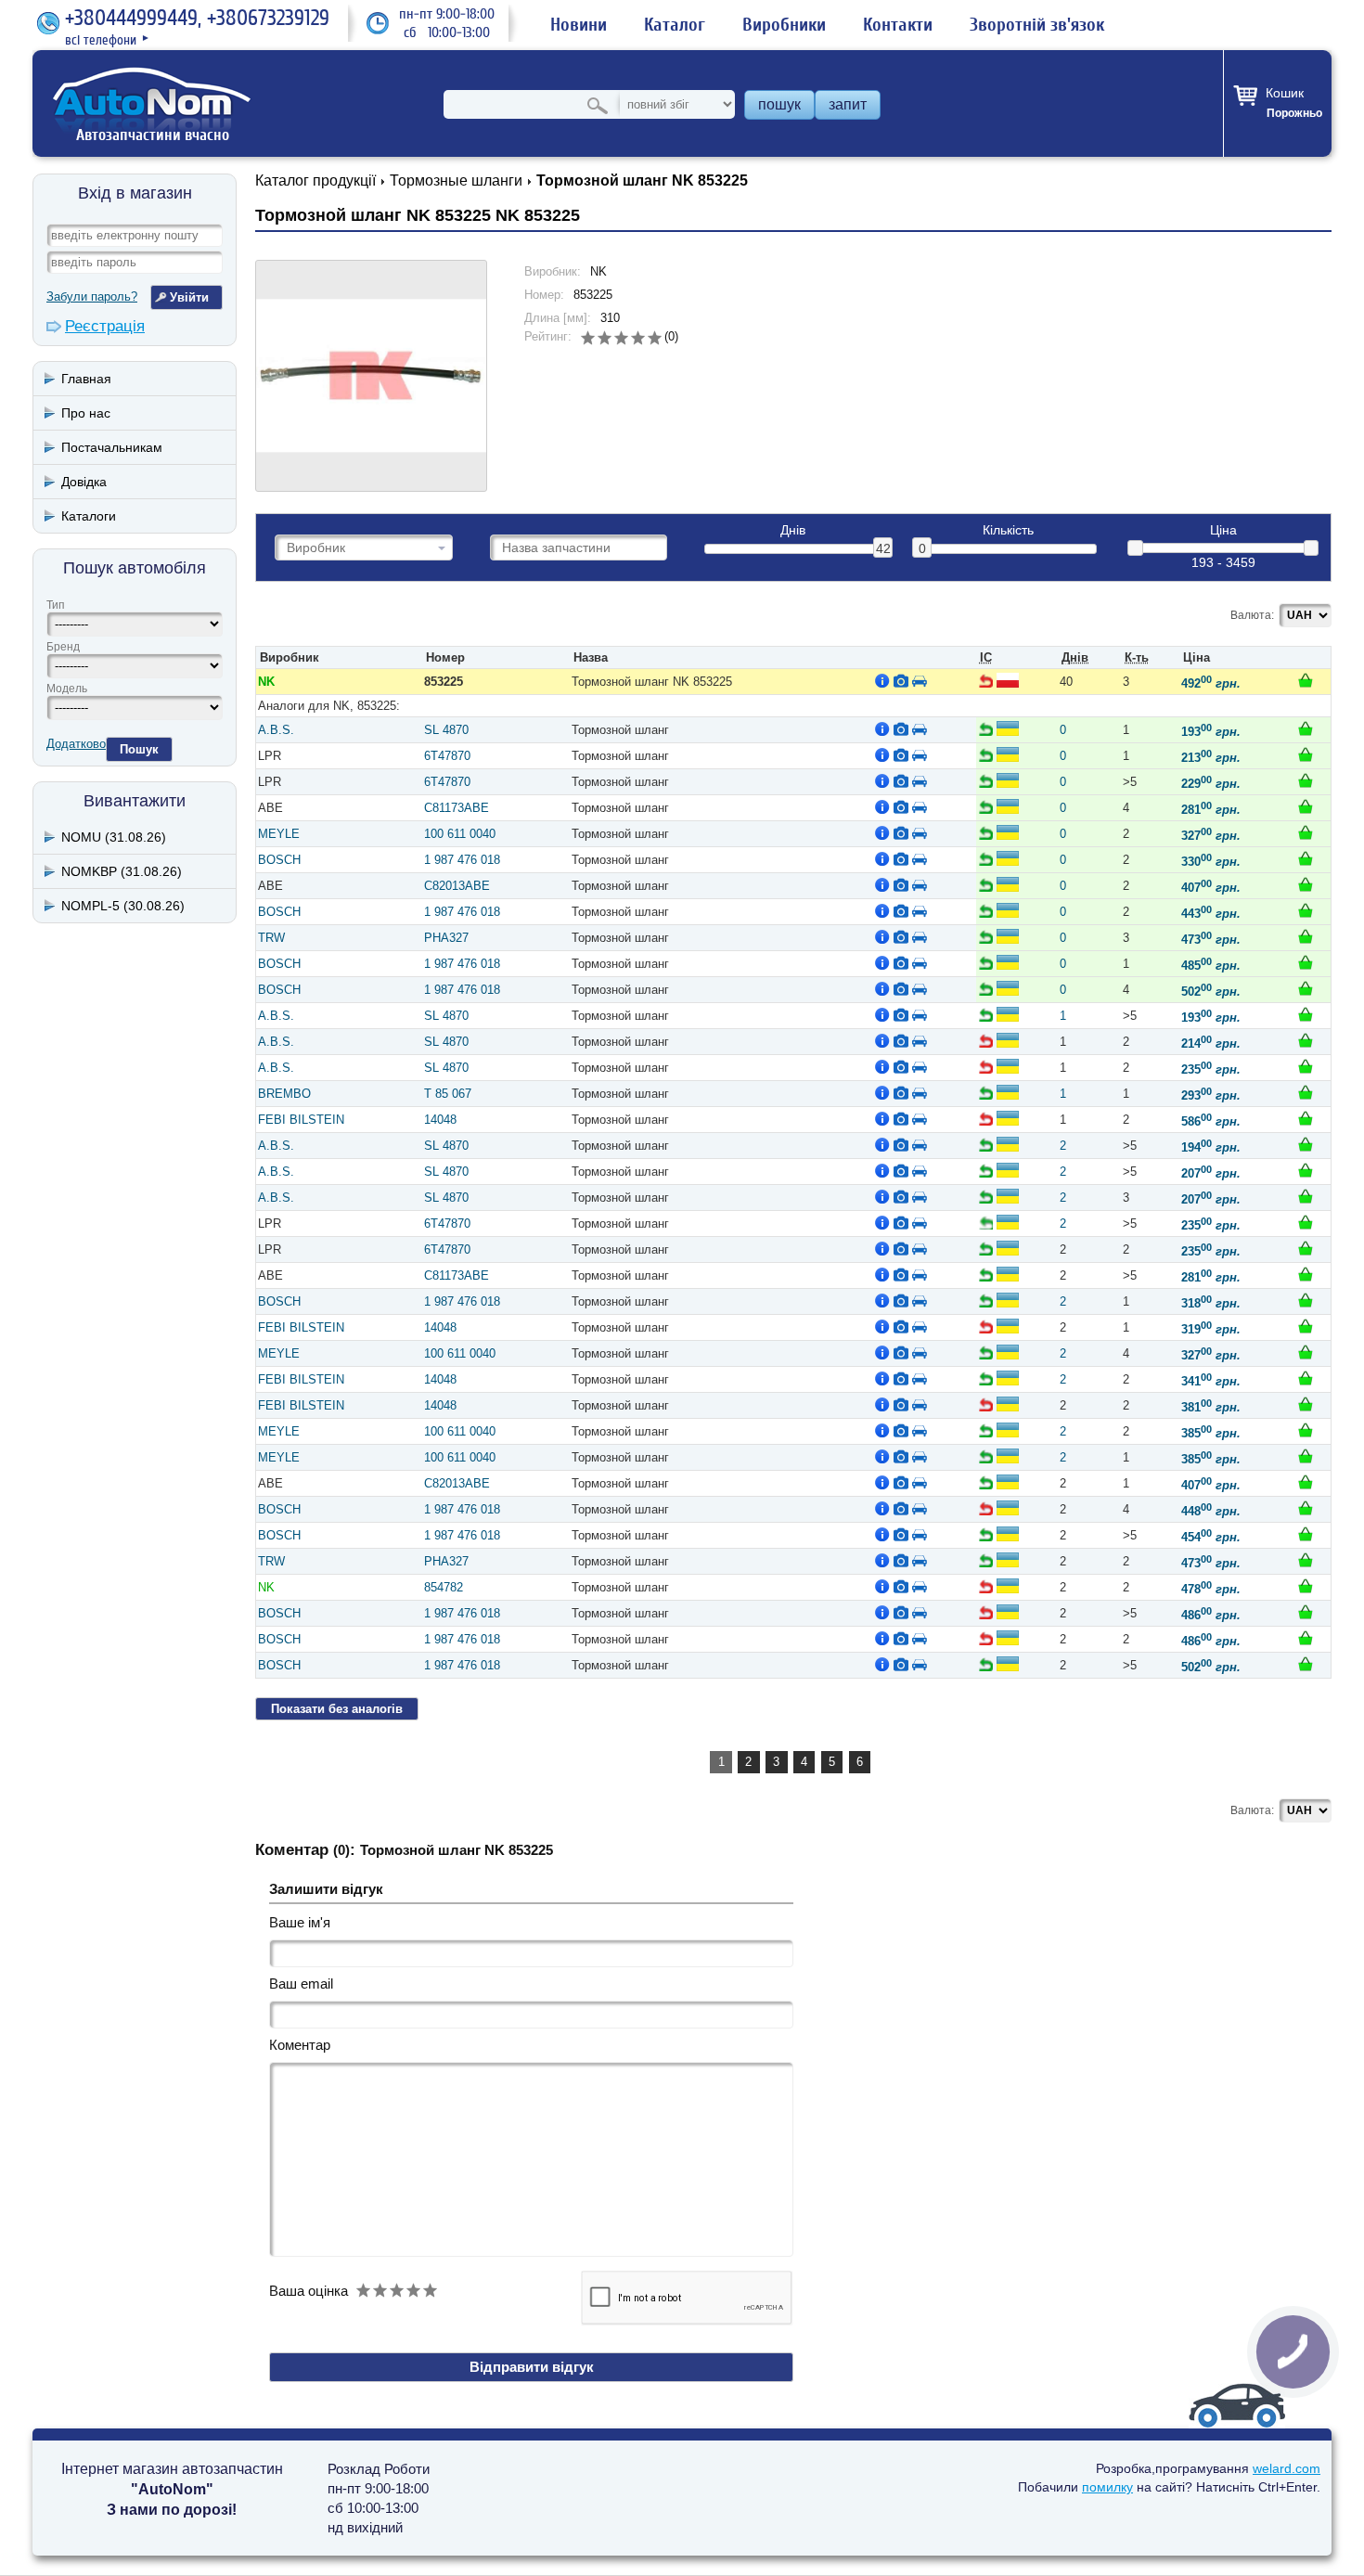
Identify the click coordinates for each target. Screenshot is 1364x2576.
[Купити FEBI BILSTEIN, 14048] (1306, 1118)
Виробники (784, 25)
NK (266, 682)
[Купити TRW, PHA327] (1306, 936)
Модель (67, 689)
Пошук (139, 749)
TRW (271, 938)
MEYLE (279, 834)
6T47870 (447, 756)
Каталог (675, 25)
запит (848, 104)
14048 (440, 1120)
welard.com (1287, 2468)
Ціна (1223, 530)
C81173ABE (457, 808)
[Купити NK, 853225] (1306, 680)
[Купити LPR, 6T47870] (1306, 754)
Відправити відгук (532, 2367)
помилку (1107, 2487)
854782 (444, 1587)
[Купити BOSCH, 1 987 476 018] (1306, 858)
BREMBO (284, 1094)
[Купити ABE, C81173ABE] (1306, 806)
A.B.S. (276, 730)
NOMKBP (122, 871)
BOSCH (279, 860)
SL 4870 (446, 730)
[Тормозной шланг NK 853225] (371, 376)
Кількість (1008, 530)
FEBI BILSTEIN (301, 1120)
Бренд (63, 647)
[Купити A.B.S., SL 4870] (1306, 728)
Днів (793, 530)
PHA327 (446, 938)
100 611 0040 (460, 834)
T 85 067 (448, 1094)
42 (883, 548)
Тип (56, 605)
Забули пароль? (92, 296)
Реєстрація (105, 326)
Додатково (76, 744)
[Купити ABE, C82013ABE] (1306, 884)
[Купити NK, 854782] (1306, 1586)
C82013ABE (457, 886)
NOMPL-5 (123, 906)
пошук (779, 104)
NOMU (114, 837)
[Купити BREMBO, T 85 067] (1306, 1092)
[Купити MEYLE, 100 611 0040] (1306, 832)
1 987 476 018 (462, 860)
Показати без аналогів (337, 1709)
